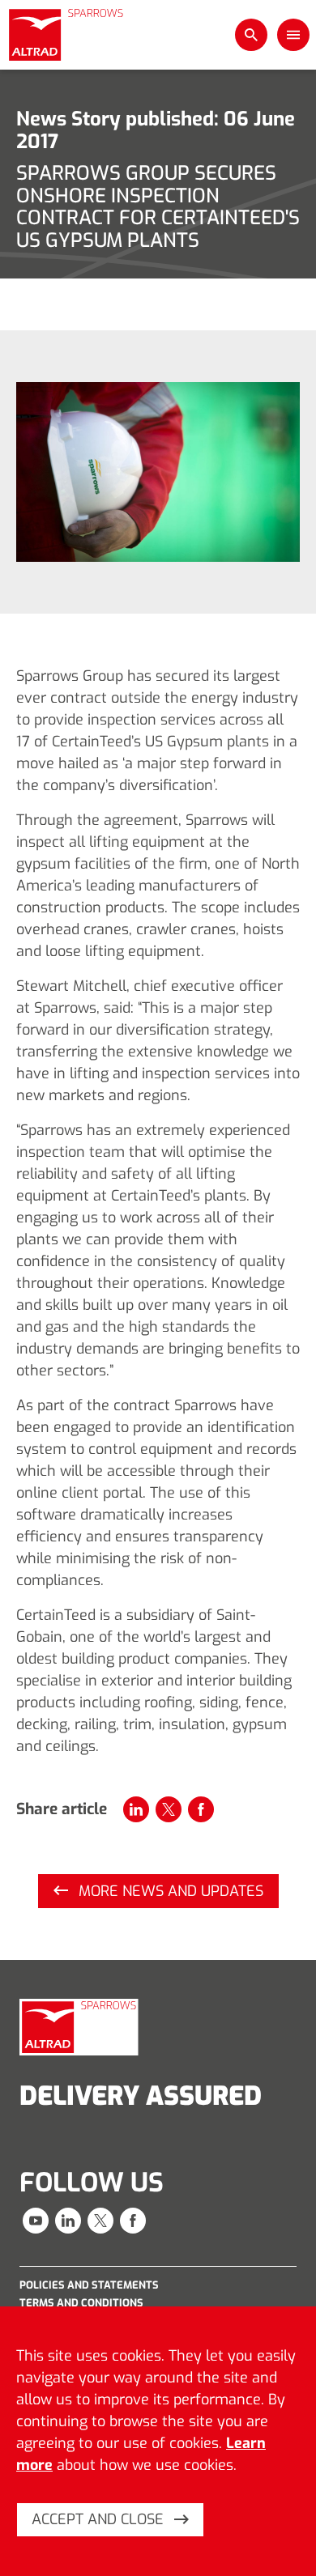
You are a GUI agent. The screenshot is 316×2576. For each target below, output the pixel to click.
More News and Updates (169, 1891)
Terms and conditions (81, 2303)
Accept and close (100, 2519)
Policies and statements (89, 2285)
